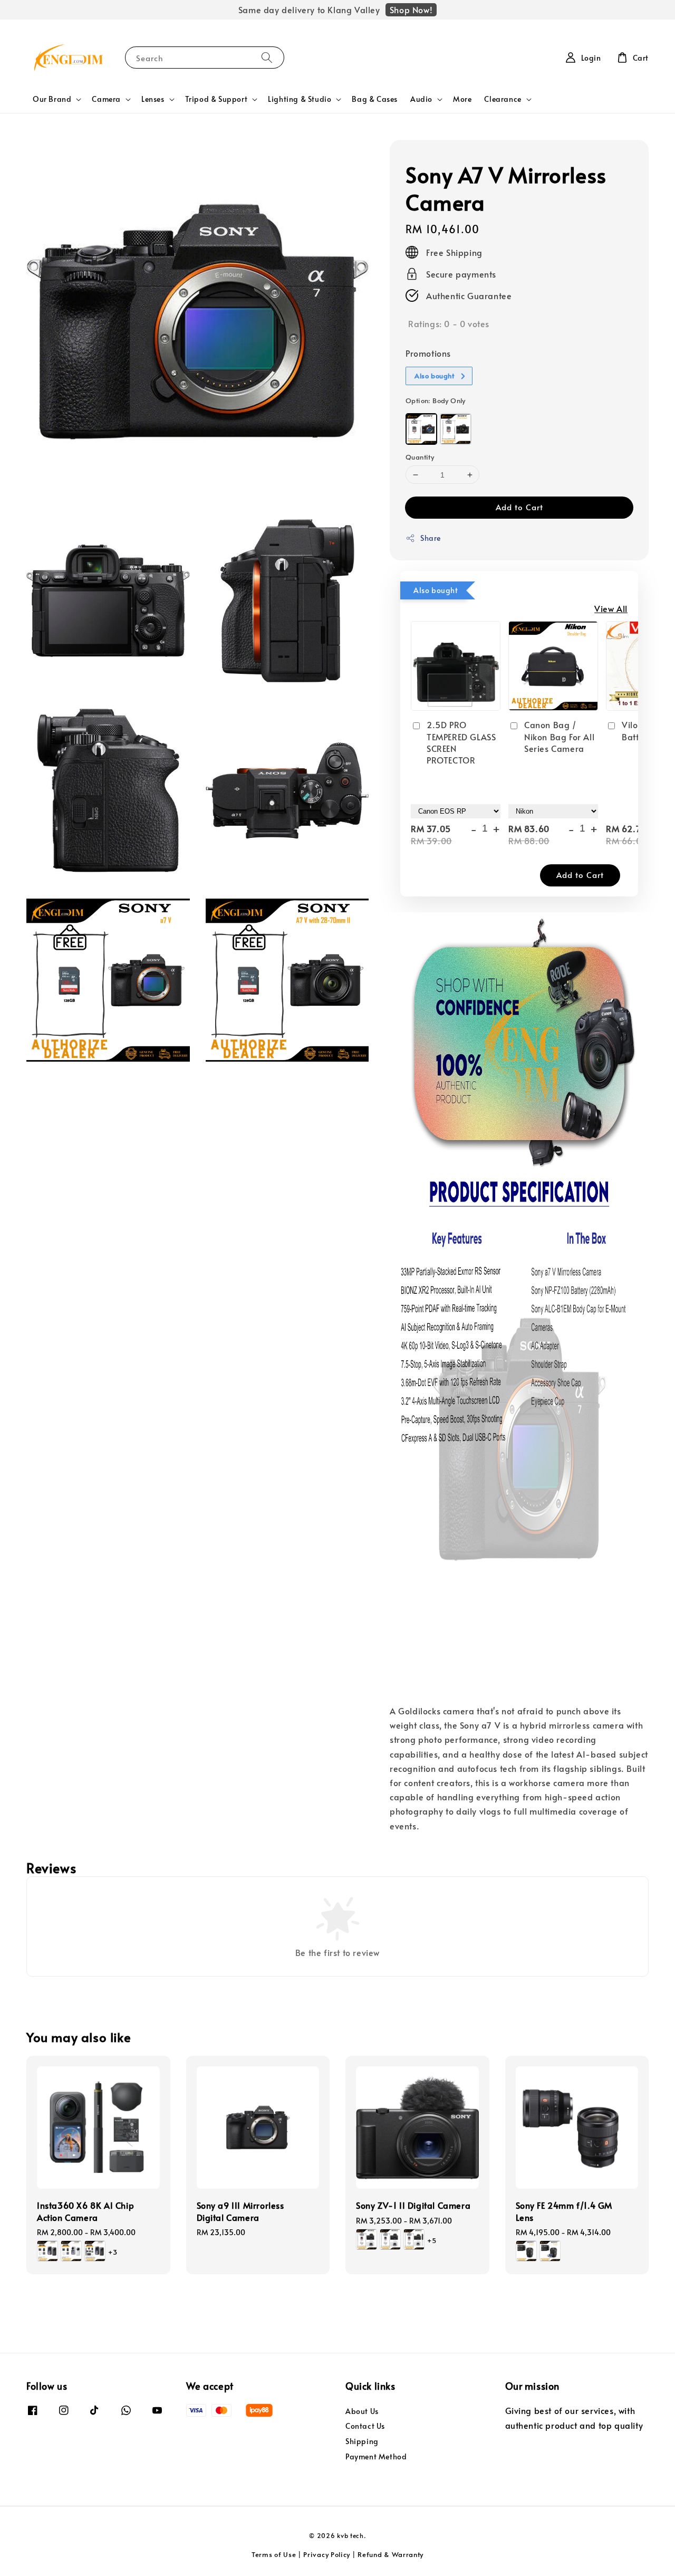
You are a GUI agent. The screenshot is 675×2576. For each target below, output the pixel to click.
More (462, 99)
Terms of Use (274, 2554)
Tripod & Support (216, 99)
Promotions (428, 353)
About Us (362, 2411)
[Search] (267, 57)
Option (436, 400)
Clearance (503, 99)
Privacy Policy (327, 2554)
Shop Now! (411, 9)
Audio (421, 99)
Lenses (153, 99)
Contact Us (365, 2426)
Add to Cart (519, 507)
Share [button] (431, 538)
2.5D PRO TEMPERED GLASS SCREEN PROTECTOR (461, 742)
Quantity (420, 457)
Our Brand (52, 99)
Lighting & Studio (300, 99)
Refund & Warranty (390, 2554)
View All (611, 608)
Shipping (362, 2441)
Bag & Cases (375, 99)
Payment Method (376, 2456)
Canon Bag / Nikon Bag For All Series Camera (559, 736)
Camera (106, 99)
